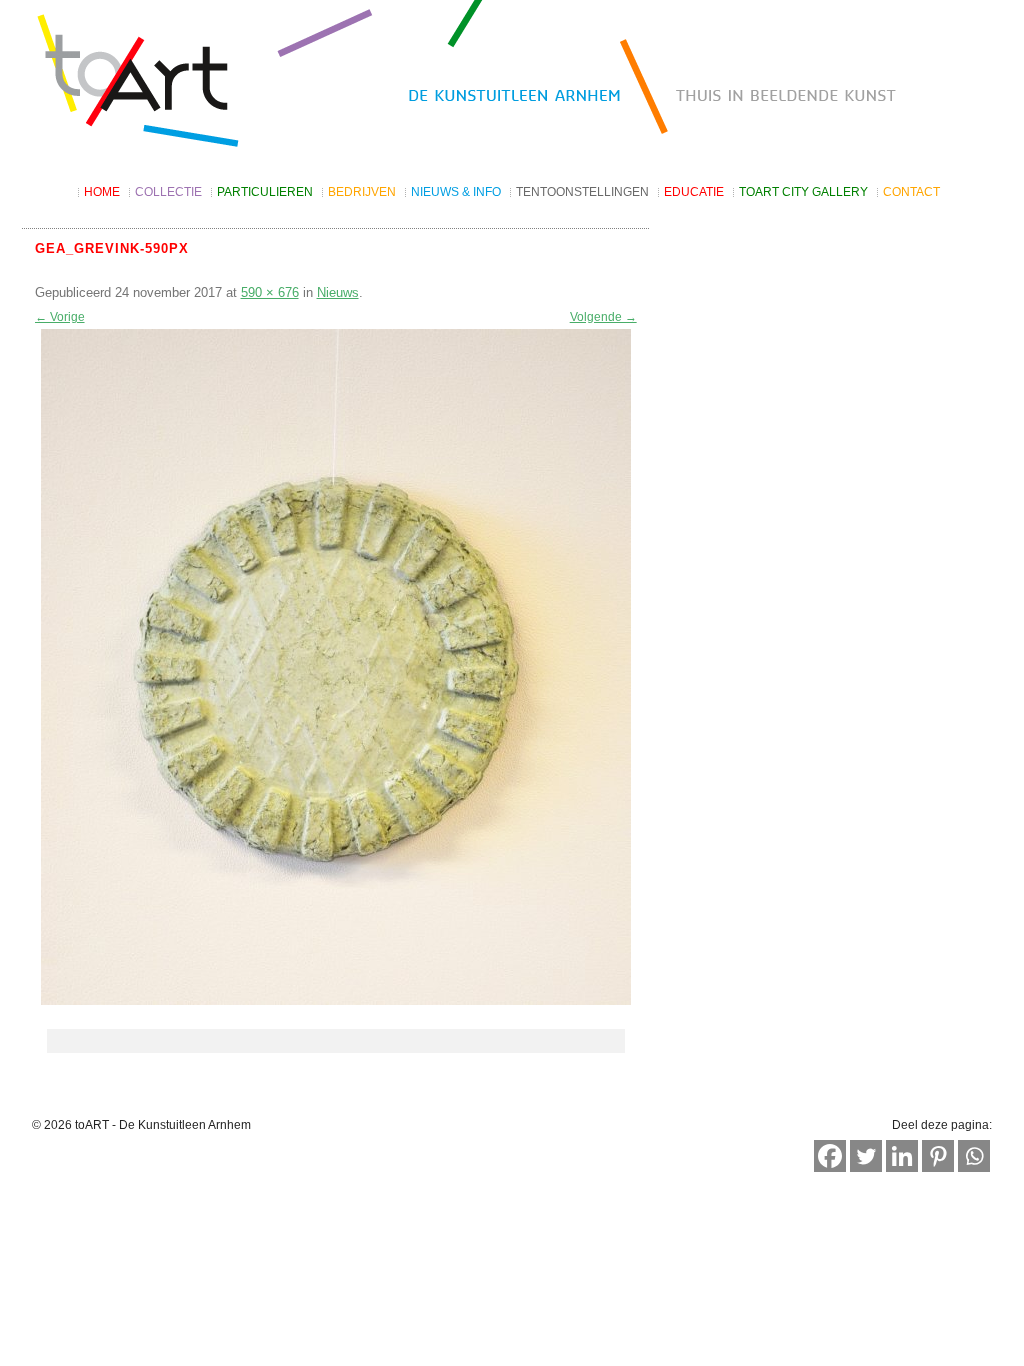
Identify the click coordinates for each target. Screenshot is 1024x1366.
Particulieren (265, 192)
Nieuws (338, 292)
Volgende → (603, 317)
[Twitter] (866, 1156)
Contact (911, 192)
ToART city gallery (803, 192)
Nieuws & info (456, 192)
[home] (512, 82)
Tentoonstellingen (582, 192)
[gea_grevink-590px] (336, 667)
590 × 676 (270, 292)
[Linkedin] (902, 1156)
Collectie (168, 192)
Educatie (694, 192)
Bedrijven (362, 192)
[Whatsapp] (974, 1156)
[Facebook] (830, 1156)
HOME (102, 192)
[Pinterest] (938, 1156)
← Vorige (60, 317)
